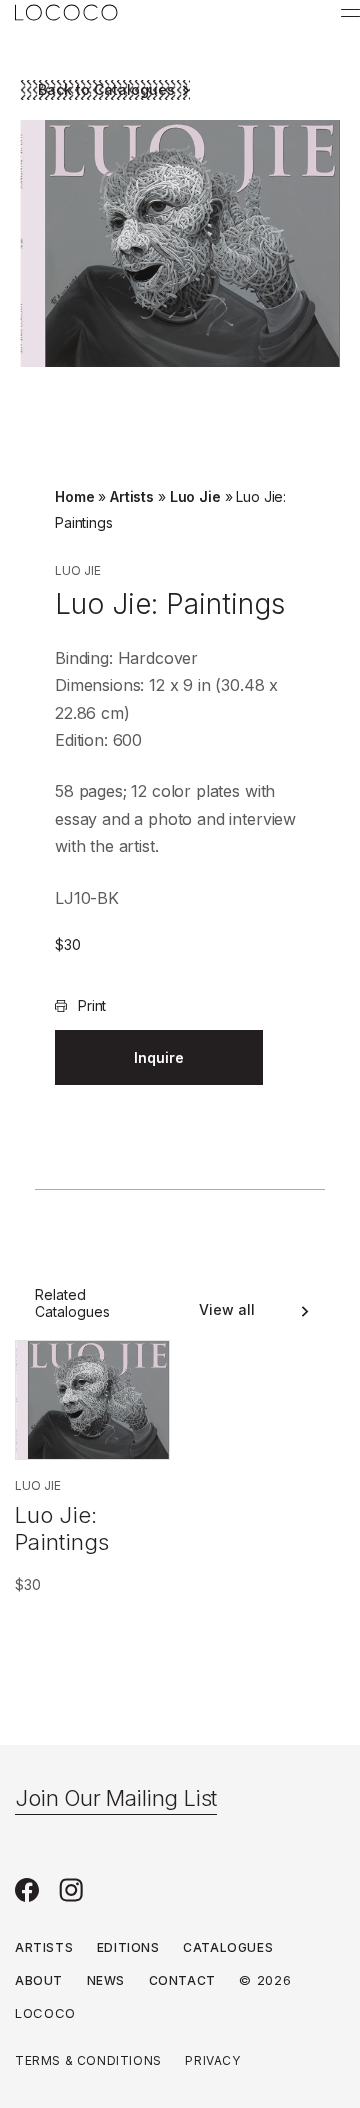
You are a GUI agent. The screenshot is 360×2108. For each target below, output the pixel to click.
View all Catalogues (227, 1310)
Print (92, 1005)
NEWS (106, 1980)
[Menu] (350, 13)
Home (74, 496)
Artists (132, 496)
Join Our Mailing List (116, 1798)
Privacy (212, 2060)
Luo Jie (195, 496)
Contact (182, 1980)
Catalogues (228, 1947)
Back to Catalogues (106, 89)
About (39, 1980)
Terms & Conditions (88, 2060)
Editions (128, 1947)
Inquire (159, 1057)
